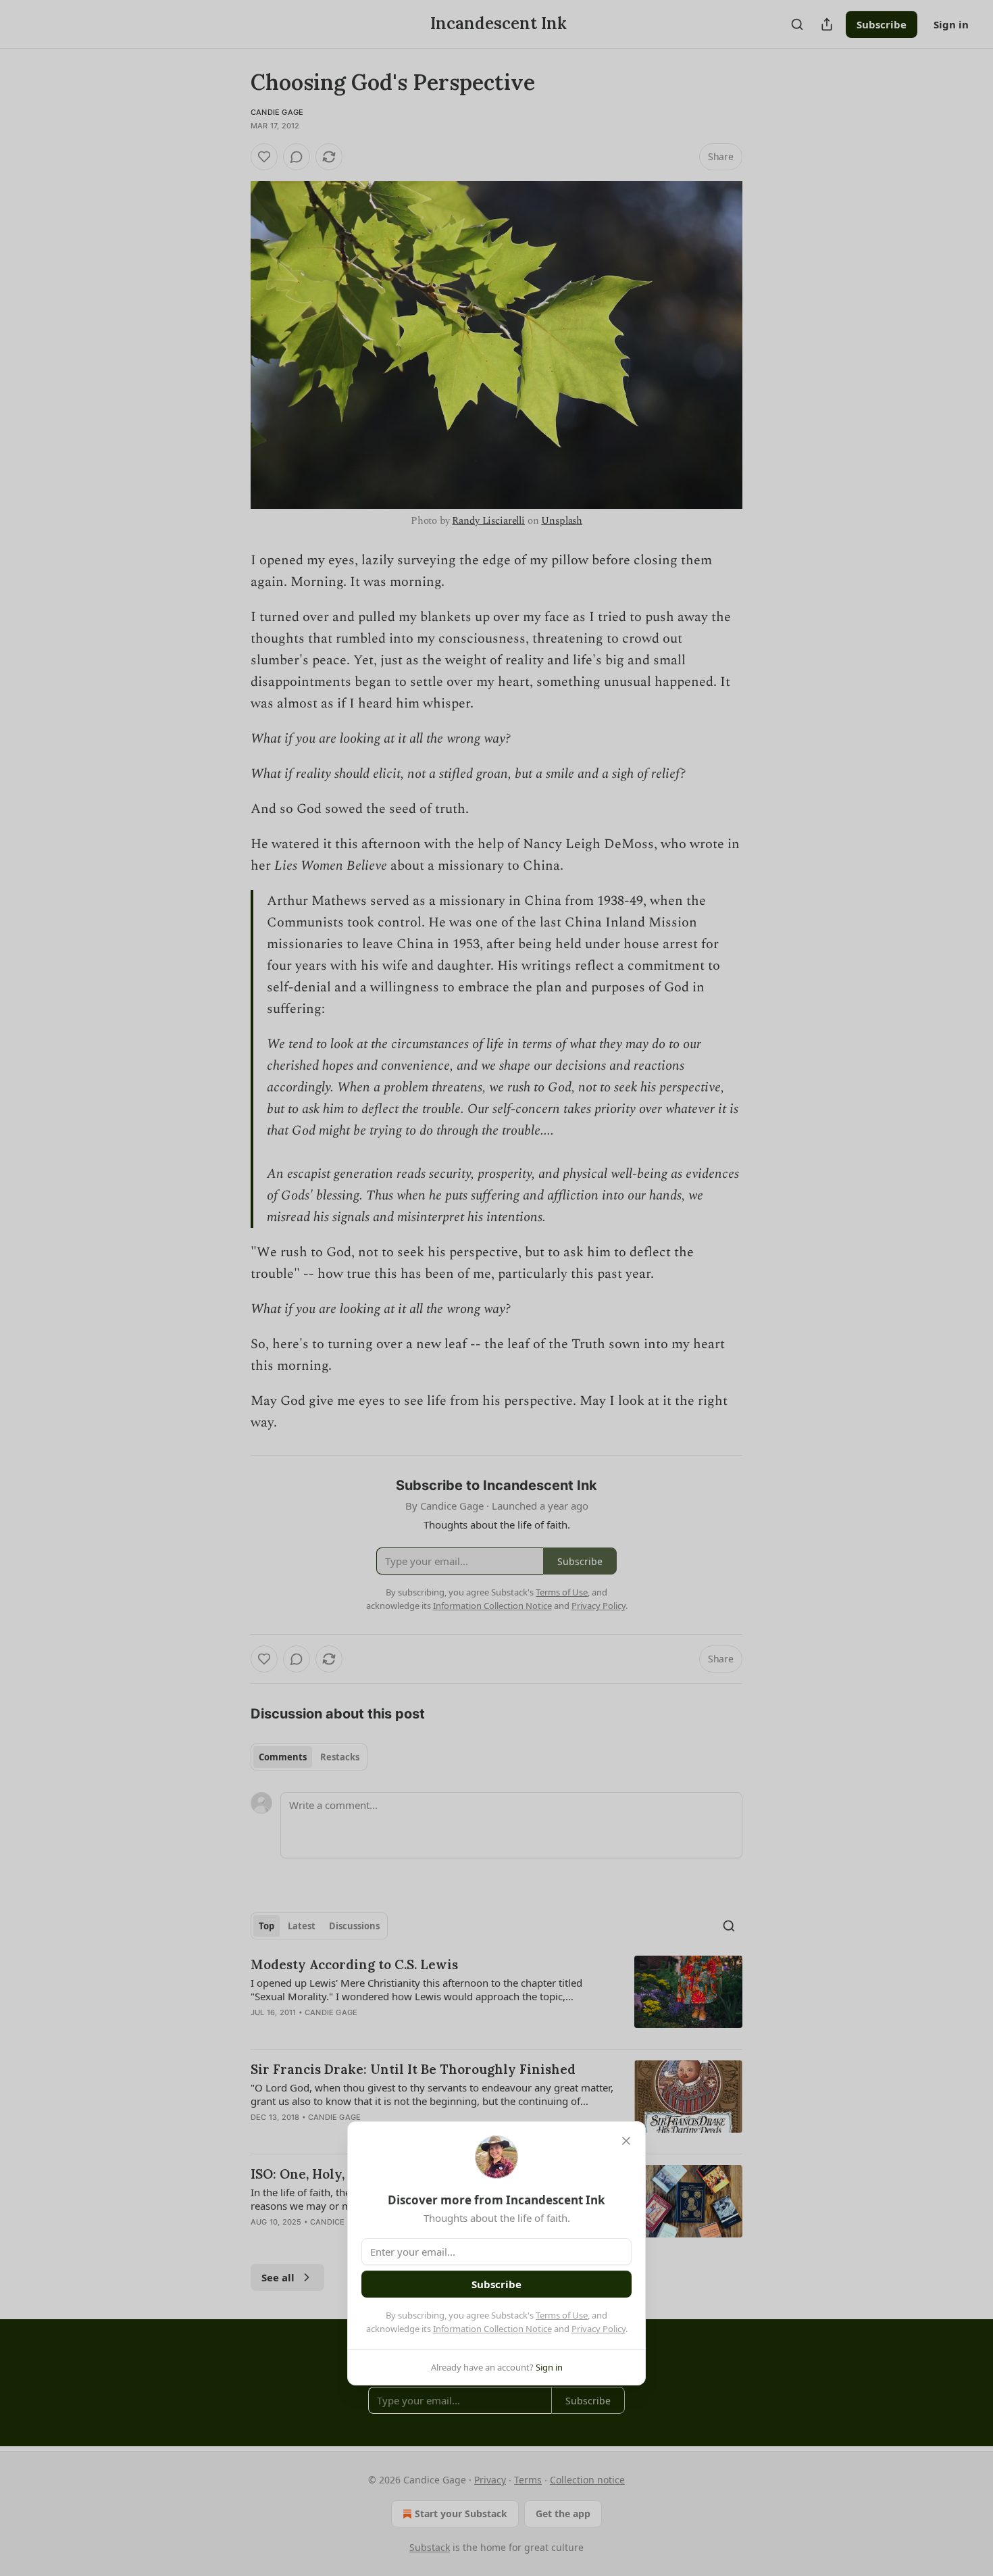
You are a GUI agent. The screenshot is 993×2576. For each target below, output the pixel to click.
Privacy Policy (599, 2329)
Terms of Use (562, 2315)
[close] (626, 2141)
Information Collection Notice (492, 2329)
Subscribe (496, 2284)
